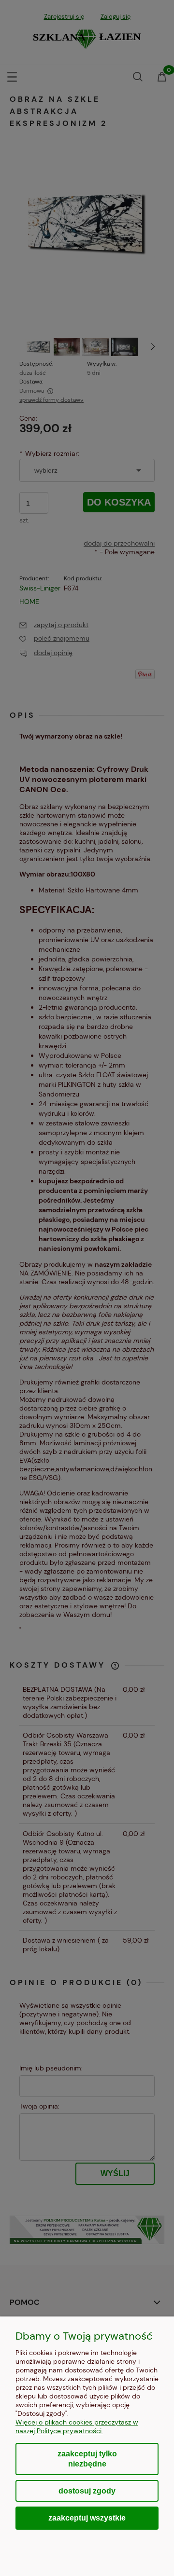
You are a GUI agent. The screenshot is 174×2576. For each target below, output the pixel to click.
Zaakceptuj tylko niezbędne (87, 2459)
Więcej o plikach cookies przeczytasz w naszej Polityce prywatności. (77, 2426)
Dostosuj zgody (87, 2491)
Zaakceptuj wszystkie (87, 2518)
